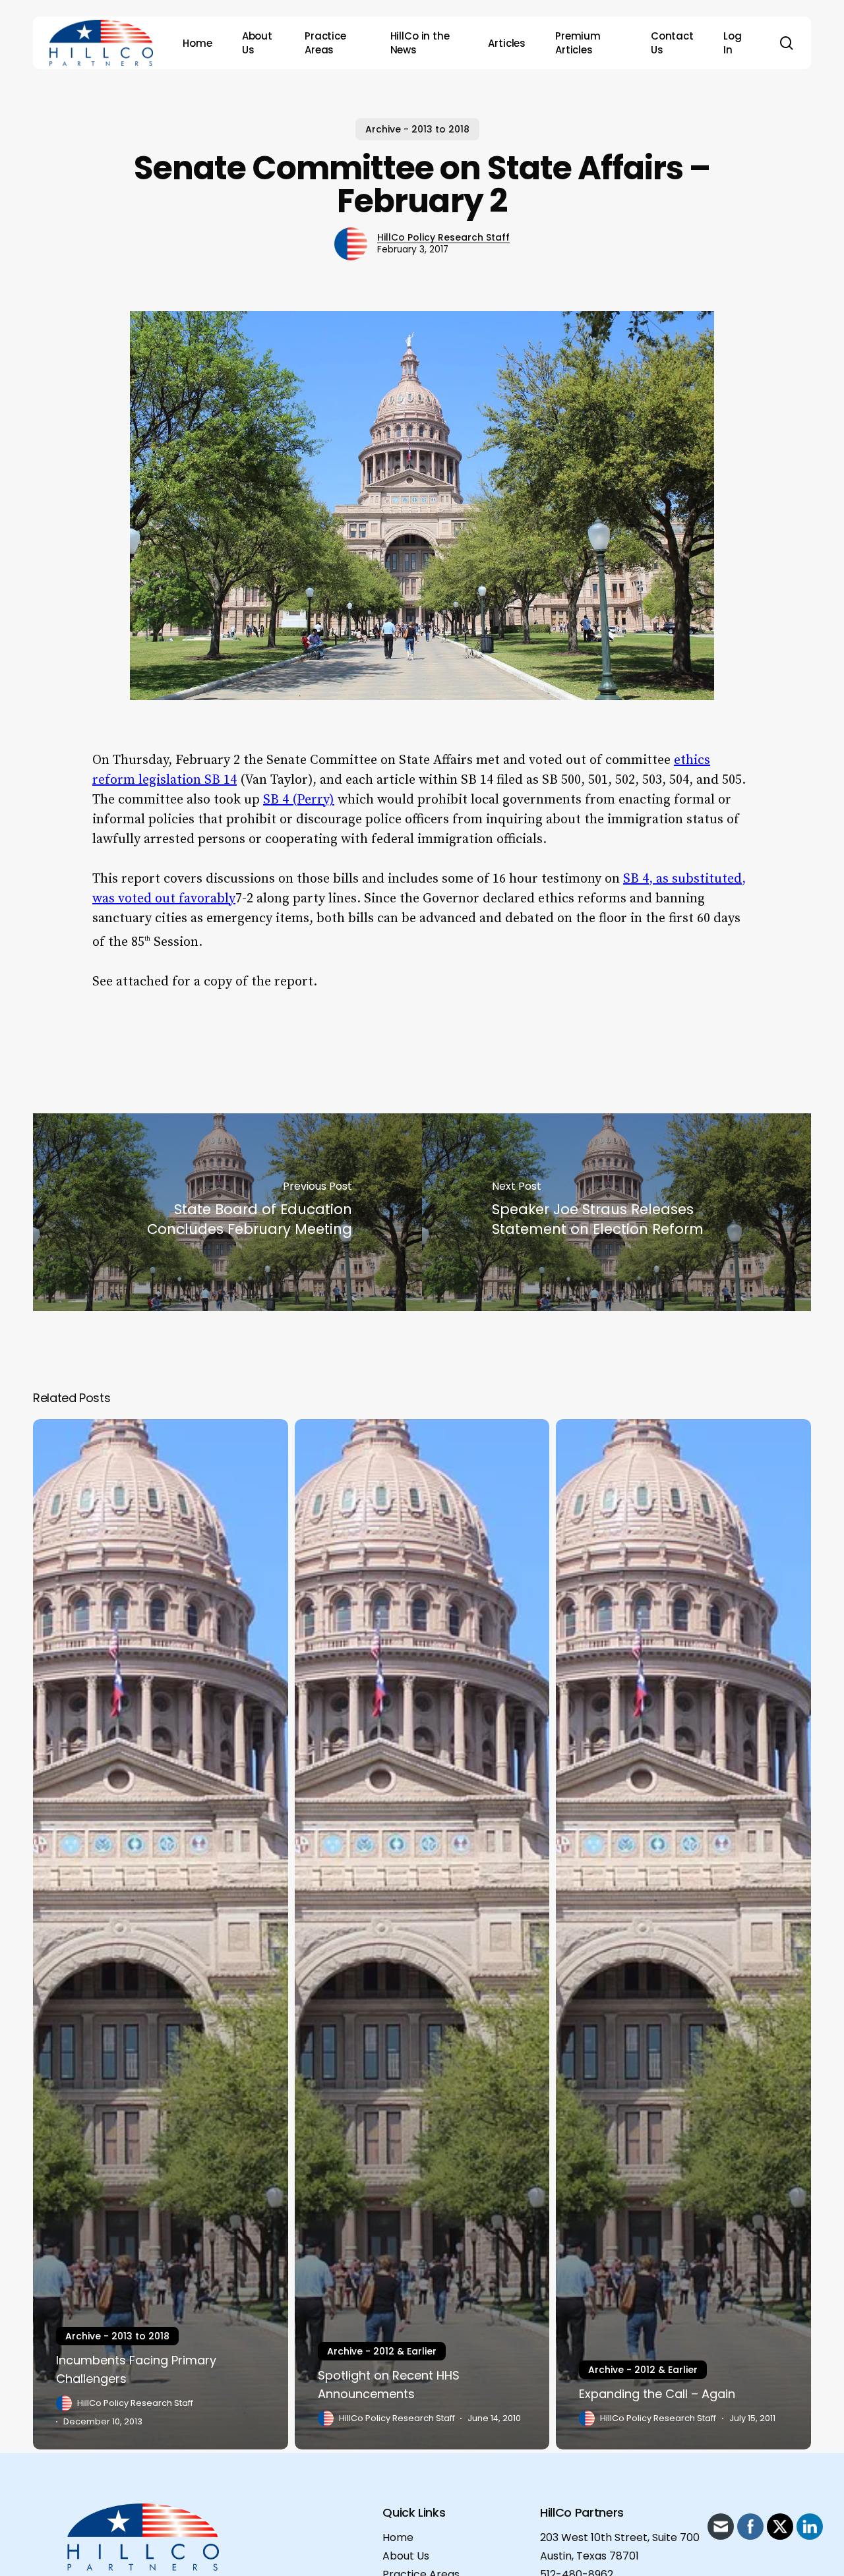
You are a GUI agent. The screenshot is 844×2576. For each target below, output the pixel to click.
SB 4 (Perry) (299, 800)
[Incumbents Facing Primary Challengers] (161, 1934)
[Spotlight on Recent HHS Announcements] (422, 1934)
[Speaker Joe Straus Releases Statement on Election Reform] (617, 1212)
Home (398, 2537)
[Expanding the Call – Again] (683, 1934)
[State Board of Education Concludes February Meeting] (227, 1212)
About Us (406, 2556)
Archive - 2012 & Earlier (382, 2351)
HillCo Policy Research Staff (443, 237)
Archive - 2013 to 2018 (417, 129)
